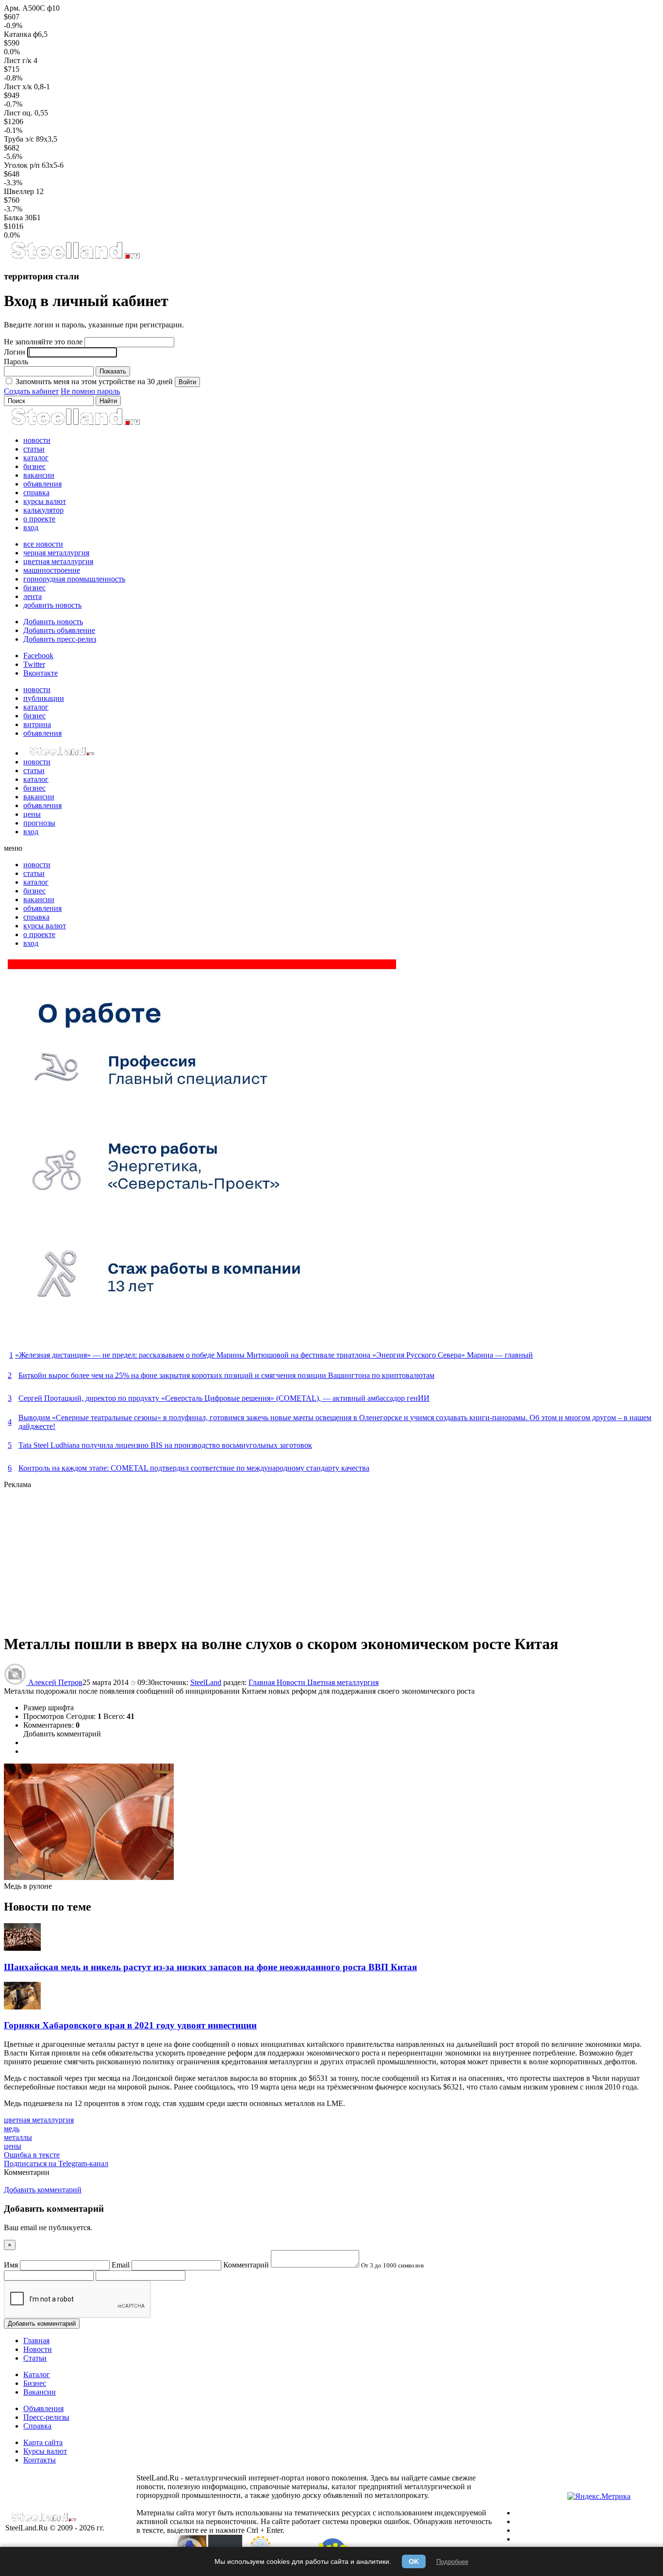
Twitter (34, 664)
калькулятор (43, 510)
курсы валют (45, 501)
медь (12, 2129)
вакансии (39, 475)
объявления (42, 484)
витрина (37, 724)
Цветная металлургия (343, 1682)
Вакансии (40, 2392)
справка (36, 493)
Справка (37, 2426)
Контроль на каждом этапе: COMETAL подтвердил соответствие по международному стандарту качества (194, 1468)
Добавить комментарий (62, 1734)
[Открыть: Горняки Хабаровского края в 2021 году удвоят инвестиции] (22, 2007)
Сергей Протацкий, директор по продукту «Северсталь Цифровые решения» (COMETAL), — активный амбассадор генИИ (224, 1398)
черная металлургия (56, 553)
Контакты (40, 2460)
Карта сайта (43, 2442)
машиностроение (52, 570)
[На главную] (75, 257)
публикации (44, 698)
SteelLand (206, 1682)
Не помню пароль (90, 391)
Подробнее (452, 2562)
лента (33, 596)
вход (31, 527)
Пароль (16, 362)
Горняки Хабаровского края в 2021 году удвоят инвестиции (130, 2025)
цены (32, 814)
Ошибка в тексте (32, 2155)
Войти (187, 382)
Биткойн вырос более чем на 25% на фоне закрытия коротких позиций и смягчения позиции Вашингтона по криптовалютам (226, 1375)
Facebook (38, 656)
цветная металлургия (58, 561)
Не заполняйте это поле (43, 342)
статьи (34, 449)
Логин (15, 352)
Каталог (37, 2374)
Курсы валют (45, 2451)
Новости (292, 1682)
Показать (113, 371)
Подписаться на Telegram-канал (56, 2163)
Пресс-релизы (46, 2417)
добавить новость (52, 605)
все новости (43, 544)
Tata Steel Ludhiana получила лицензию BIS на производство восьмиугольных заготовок (165, 1445)
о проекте (39, 519)
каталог (36, 458)
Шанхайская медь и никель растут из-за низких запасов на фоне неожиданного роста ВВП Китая (210, 1967)
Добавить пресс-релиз (60, 639)
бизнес (34, 466)
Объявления (43, 2408)
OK (414, 2561)
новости (37, 440)
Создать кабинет (31, 391)
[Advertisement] (295, 1557)
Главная (263, 1682)
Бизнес (35, 2383)
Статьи (35, 2358)
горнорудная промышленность (74, 579)
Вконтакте (41, 673)
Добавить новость (53, 622)
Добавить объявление (59, 630)
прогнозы (39, 823)
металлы (18, 2137)
